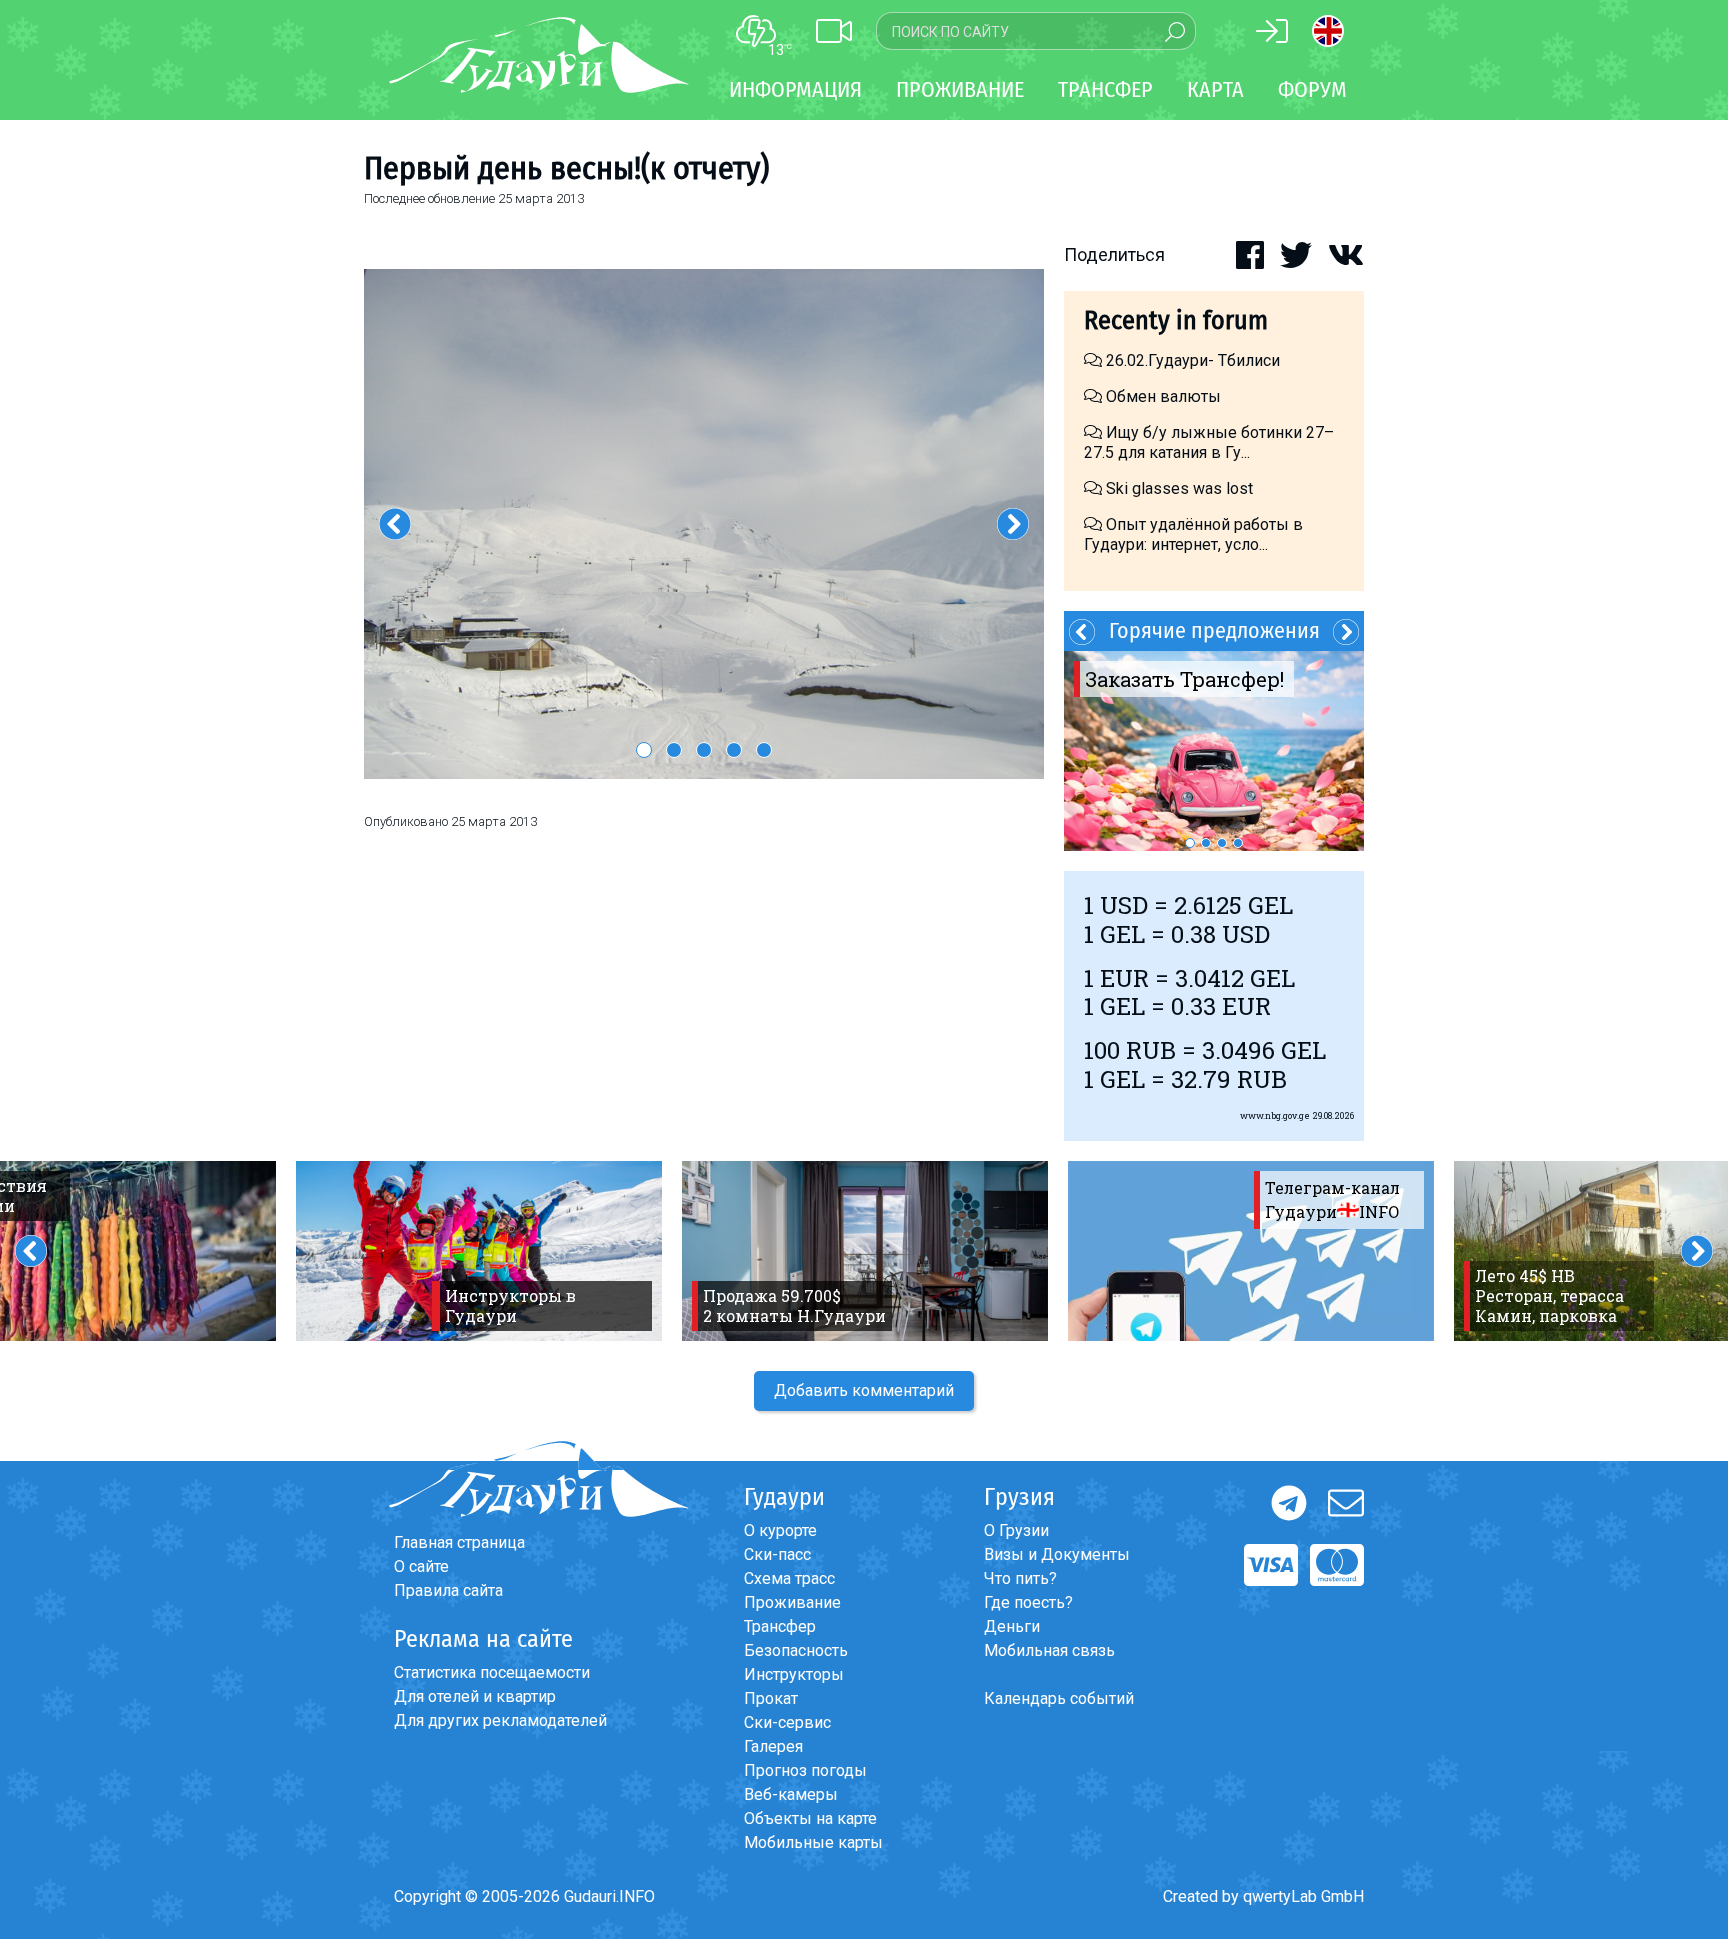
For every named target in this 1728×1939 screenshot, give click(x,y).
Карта (1215, 89)
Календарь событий (1059, 1698)
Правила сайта (448, 1590)
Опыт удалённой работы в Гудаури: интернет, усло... (1193, 534)
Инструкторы (794, 1674)
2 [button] (674, 750)
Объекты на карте (810, 1818)
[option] (704, 524)
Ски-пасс (777, 1554)
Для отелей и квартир (475, 1696)
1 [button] (644, 750)
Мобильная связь (1049, 1650)
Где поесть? (1028, 1602)
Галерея (773, 1746)
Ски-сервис (787, 1722)
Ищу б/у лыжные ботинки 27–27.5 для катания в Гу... (1209, 442)
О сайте (421, 1566)
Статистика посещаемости (492, 1672)
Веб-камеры (791, 1794)
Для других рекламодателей (500, 1720)
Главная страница (459, 1542)
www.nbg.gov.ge (1275, 1115)
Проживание (792, 1602)
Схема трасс (789, 1578)
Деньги (1012, 1626)
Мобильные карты (813, 1842)
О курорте (780, 1530)
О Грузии (1016, 1530)
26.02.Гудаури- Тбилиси (1195, 360)
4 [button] (734, 750)
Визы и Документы (1057, 1554)
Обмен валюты (1161, 396)
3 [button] (704, 750)
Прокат (771, 1698)
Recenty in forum (1176, 320)
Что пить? (1020, 1578)
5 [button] (764, 750)
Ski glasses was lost (1177, 488)
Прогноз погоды (805, 1770)
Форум (1312, 89)
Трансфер (780, 1626)
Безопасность (796, 1650)
